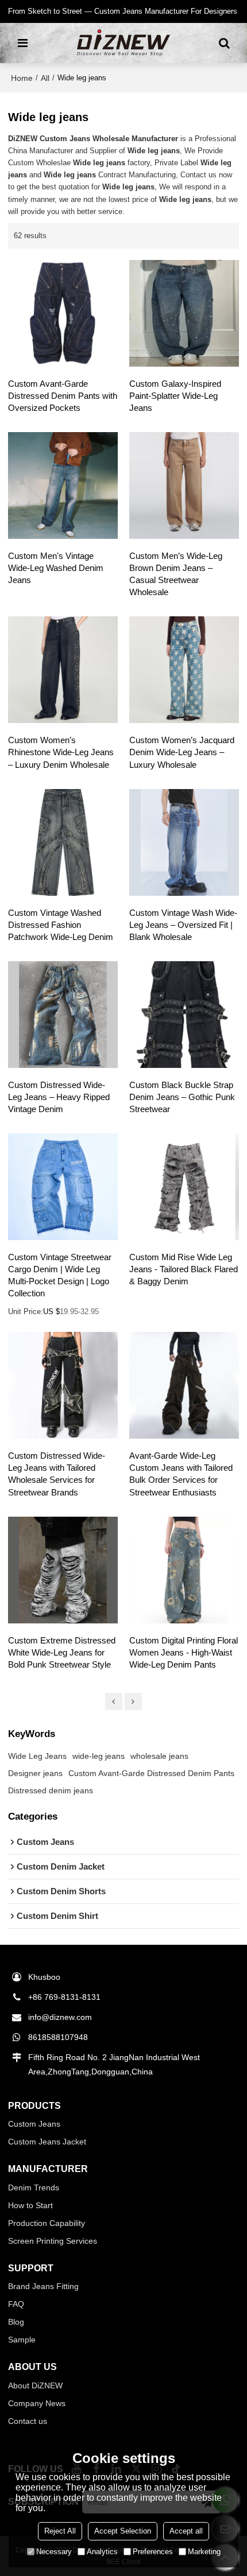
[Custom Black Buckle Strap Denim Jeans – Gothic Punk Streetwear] (184, 1015)
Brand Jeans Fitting (43, 2286)
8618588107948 (58, 2037)
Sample (22, 2340)
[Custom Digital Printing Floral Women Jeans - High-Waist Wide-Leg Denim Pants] (184, 1570)
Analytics (102, 2552)
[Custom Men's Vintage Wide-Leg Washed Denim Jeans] (63, 485)
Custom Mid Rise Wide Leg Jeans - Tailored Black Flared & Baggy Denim (184, 1269)
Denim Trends (34, 2188)
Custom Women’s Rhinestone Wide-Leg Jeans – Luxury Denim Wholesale (61, 752)
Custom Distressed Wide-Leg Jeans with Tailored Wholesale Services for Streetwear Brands (57, 1474)
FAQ (16, 2304)
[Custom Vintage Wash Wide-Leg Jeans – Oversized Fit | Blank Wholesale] (184, 842)
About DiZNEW (35, 2385)
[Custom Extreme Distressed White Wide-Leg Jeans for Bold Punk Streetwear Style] (63, 1570)
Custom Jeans (34, 2124)
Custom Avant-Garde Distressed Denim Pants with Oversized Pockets (63, 396)
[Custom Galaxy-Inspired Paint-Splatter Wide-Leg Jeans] (184, 313)
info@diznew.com (60, 2017)
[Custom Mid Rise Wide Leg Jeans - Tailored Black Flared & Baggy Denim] (184, 1187)
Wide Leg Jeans (37, 1756)
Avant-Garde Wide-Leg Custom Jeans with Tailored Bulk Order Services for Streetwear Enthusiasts (181, 1474)
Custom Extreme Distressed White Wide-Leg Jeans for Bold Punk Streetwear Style (62, 1653)
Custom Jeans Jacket (47, 2142)
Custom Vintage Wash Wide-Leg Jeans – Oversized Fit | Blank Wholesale (183, 925)
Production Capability (47, 2223)
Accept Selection (123, 2531)
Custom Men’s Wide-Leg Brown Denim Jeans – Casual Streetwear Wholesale (176, 574)
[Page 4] (133, 1701)
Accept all (186, 2531)
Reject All (60, 2531)
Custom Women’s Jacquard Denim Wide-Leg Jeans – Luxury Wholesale (182, 752)
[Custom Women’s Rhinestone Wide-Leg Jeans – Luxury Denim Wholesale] (63, 670)
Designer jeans (35, 1773)
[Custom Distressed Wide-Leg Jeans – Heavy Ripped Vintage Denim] (63, 1015)
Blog (16, 2322)
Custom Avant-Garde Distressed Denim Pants (151, 1773)
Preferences (153, 2552)
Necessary (54, 2552)
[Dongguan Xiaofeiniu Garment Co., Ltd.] (123, 43)
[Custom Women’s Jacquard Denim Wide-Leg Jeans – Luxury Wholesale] (184, 670)
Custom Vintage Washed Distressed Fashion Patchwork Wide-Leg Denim (61, 925)
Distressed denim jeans (51, 1790)
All (45, 78)
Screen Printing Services (53, 2241)
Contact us (28, 2421)
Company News (37, 2403)
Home (22, 78)
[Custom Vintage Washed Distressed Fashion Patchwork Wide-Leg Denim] (63, 842)
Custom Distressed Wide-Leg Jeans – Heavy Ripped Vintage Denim (59, 1097)
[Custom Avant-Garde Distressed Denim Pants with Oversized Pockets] (63, 313)
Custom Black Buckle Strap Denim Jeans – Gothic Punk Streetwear (182, 1097)
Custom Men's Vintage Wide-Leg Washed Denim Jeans (56, 568)
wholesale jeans (159, 1756)
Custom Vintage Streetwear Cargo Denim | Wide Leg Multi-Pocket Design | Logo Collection (60, 1275)
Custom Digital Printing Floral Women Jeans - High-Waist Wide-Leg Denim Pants (184, 1653)
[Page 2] (114, 1701)
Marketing (204, 2552)
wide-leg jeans (99, 1756)
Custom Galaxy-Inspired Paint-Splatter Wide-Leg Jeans (175, 396)
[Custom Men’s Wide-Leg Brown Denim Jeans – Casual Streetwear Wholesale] (184, 485)
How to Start (30, 2205)
